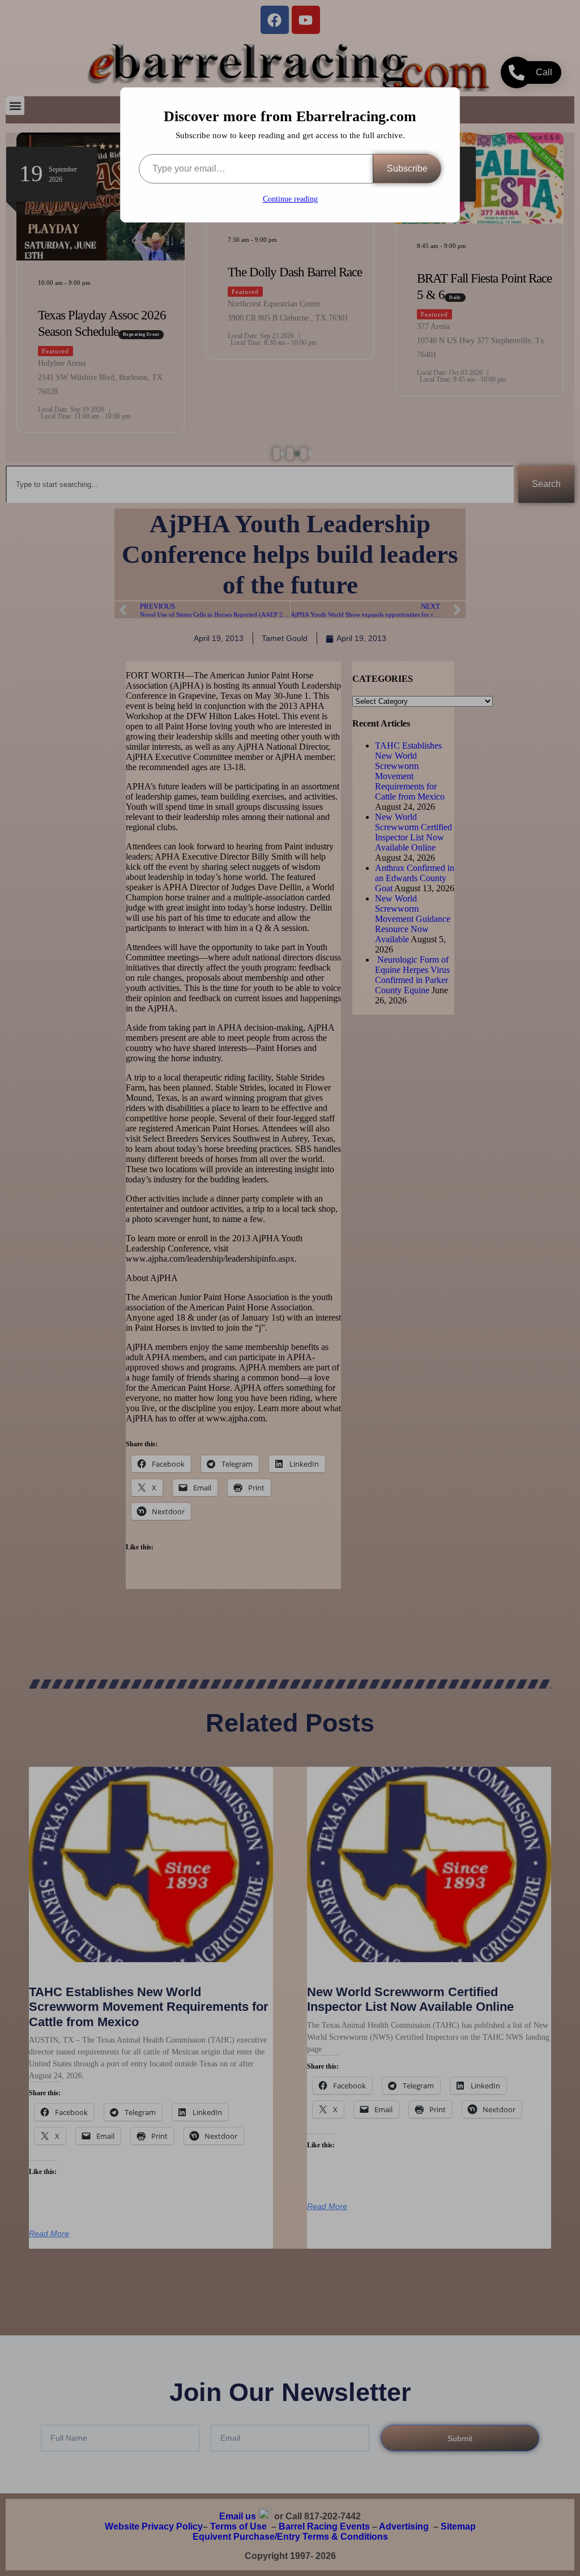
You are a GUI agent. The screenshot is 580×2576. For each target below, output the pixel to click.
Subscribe (407, 168)
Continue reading (290, 199)
